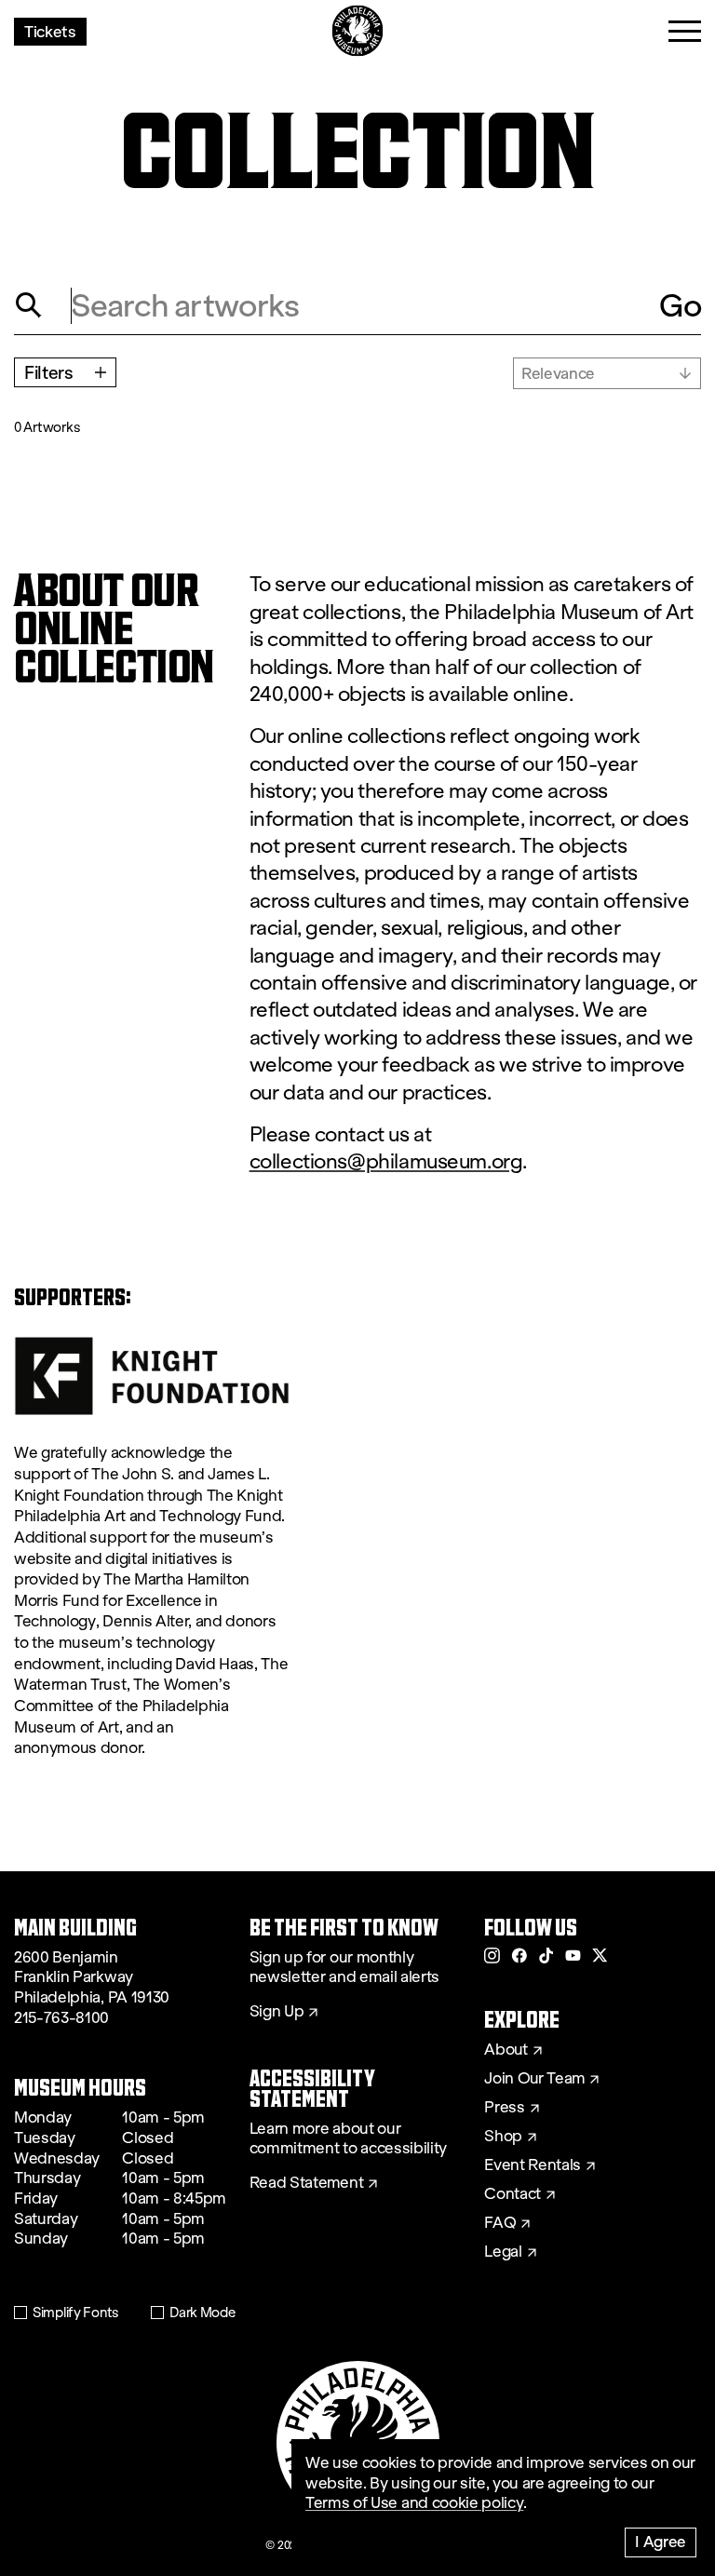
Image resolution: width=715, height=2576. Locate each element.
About (506, 2050)
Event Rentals (533, 2165)
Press (504, 2108)
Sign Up (277, 2012)
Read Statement (307, 2183)
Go (680, 305)
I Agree (661, 2541)
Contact (513, 2194)
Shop (503, 2137)
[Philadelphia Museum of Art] (358, 31)
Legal (503, 2252)
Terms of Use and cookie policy (414, 2503)
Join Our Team (534, 2079)
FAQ (500, 2223)
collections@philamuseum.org (386, 1161)
